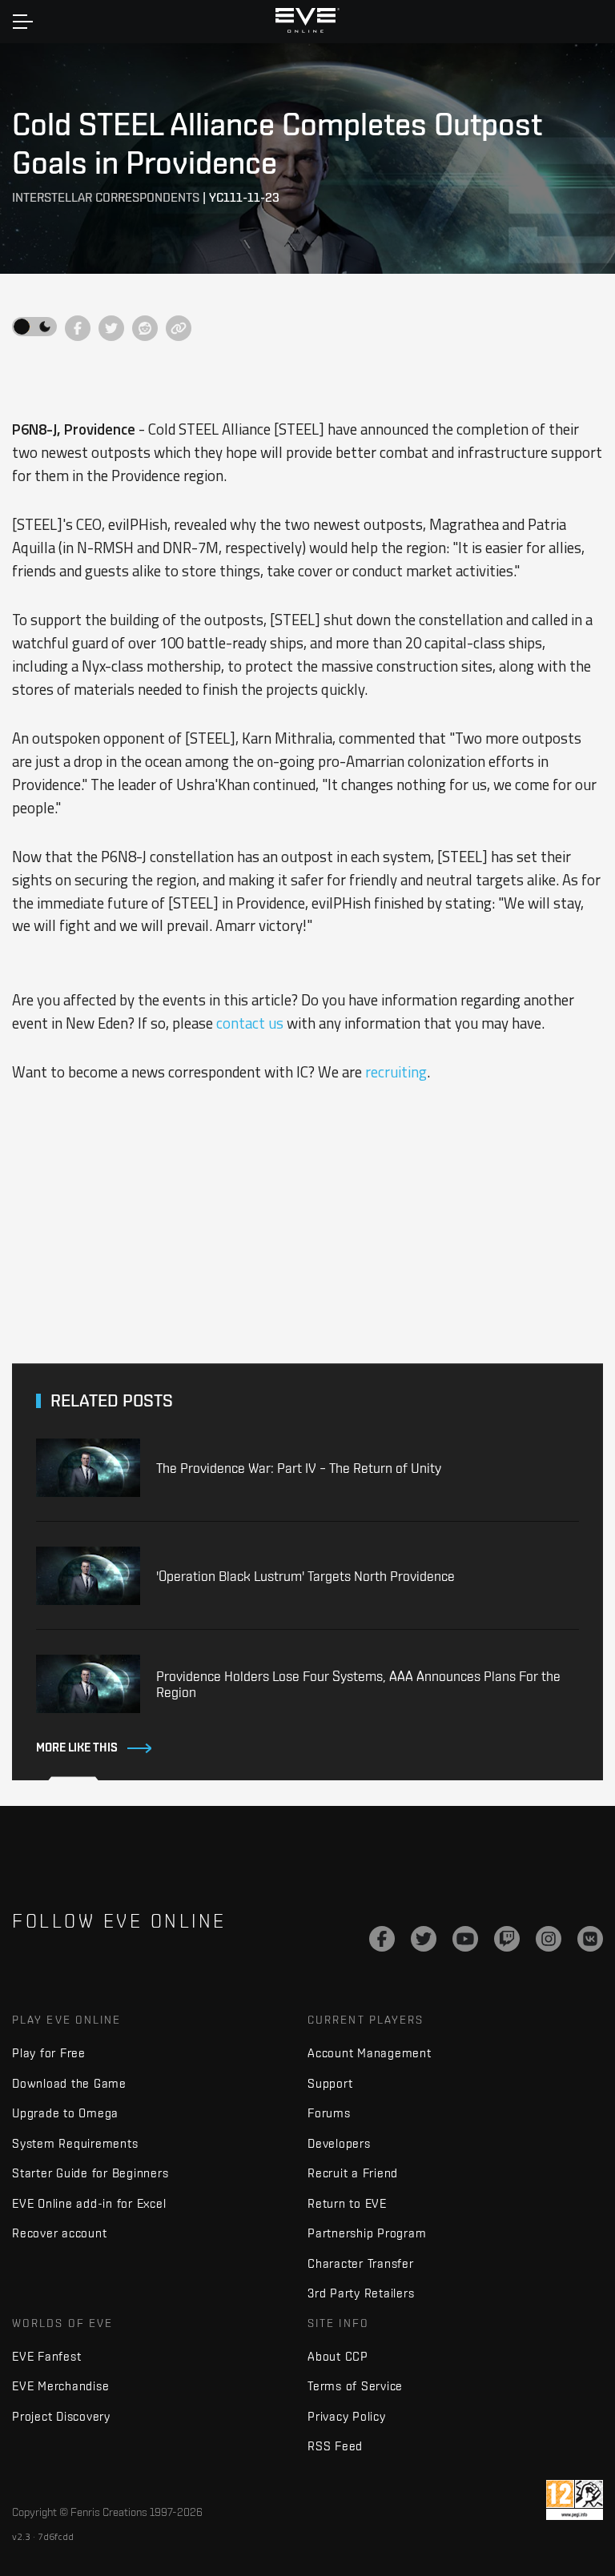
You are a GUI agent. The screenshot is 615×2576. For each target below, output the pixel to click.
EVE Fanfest (46, 2356)
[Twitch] (507, 1939)
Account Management (370, 2053)
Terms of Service (355, 2386)
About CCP (338, 2356)
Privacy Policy (347, 2416)
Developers (339, 2143)
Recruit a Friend (353, 2173)
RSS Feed (335, 2446)
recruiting (396, 1072)
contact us (250, 1023)
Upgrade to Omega (65, 2113)
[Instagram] (549, 1939)
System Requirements (75, 2143)
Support (330, 2083)
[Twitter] (424, 1939)
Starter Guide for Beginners (90, 2173)
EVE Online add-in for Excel (89, 2203)
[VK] (590, 1939)
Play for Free (49, 2053)
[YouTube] (465, 1939)
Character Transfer (361, 2263)
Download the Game (69, 2083)
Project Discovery (61, 2416)
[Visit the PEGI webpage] (575, 2500)
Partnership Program (367, 2233)
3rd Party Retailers (361, 2293)
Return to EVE (347, 2203)
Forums (329, 2113)
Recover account (59, 2233)
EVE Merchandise (60, 2386)
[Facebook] (382, 1939)
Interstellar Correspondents (106, 197)
